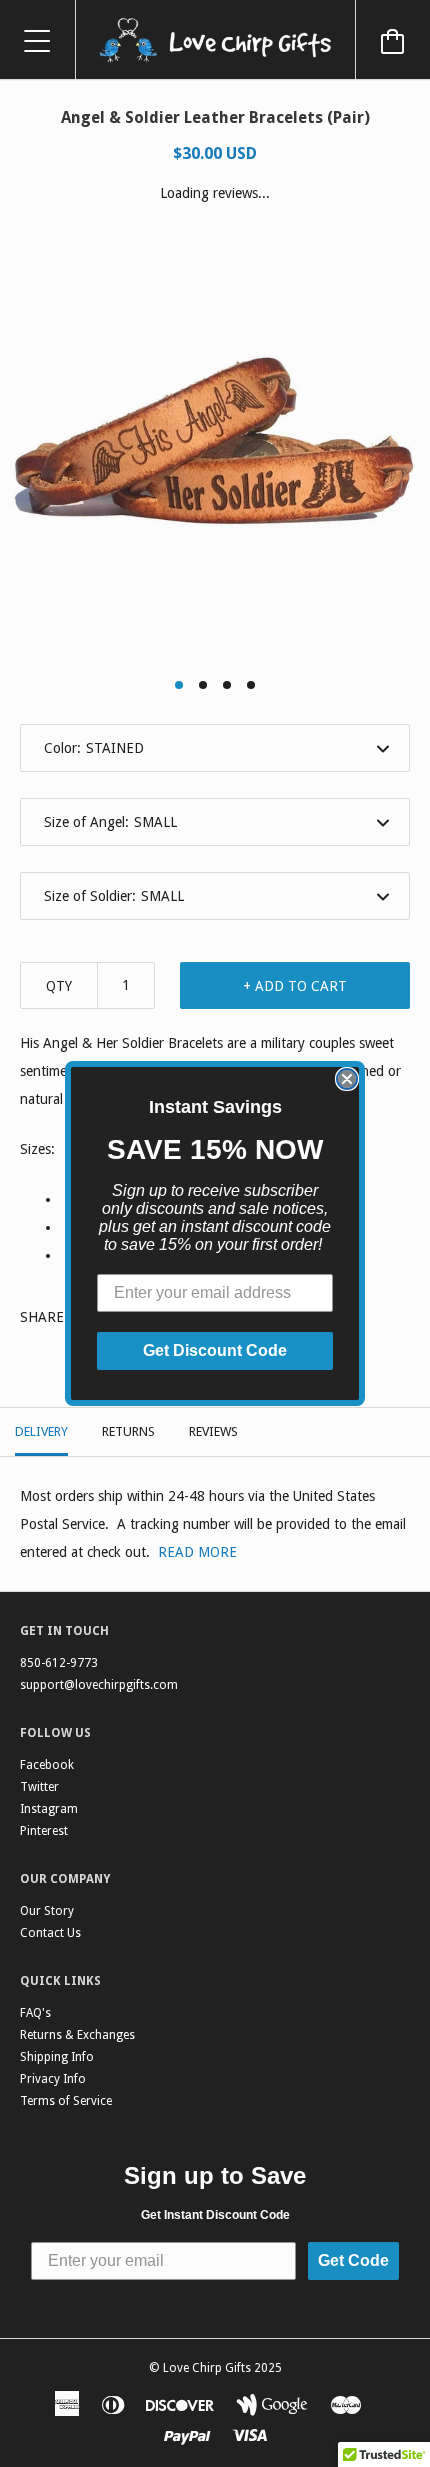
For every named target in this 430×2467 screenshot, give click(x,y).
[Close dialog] (347, 1079)
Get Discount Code (215, 1350)
